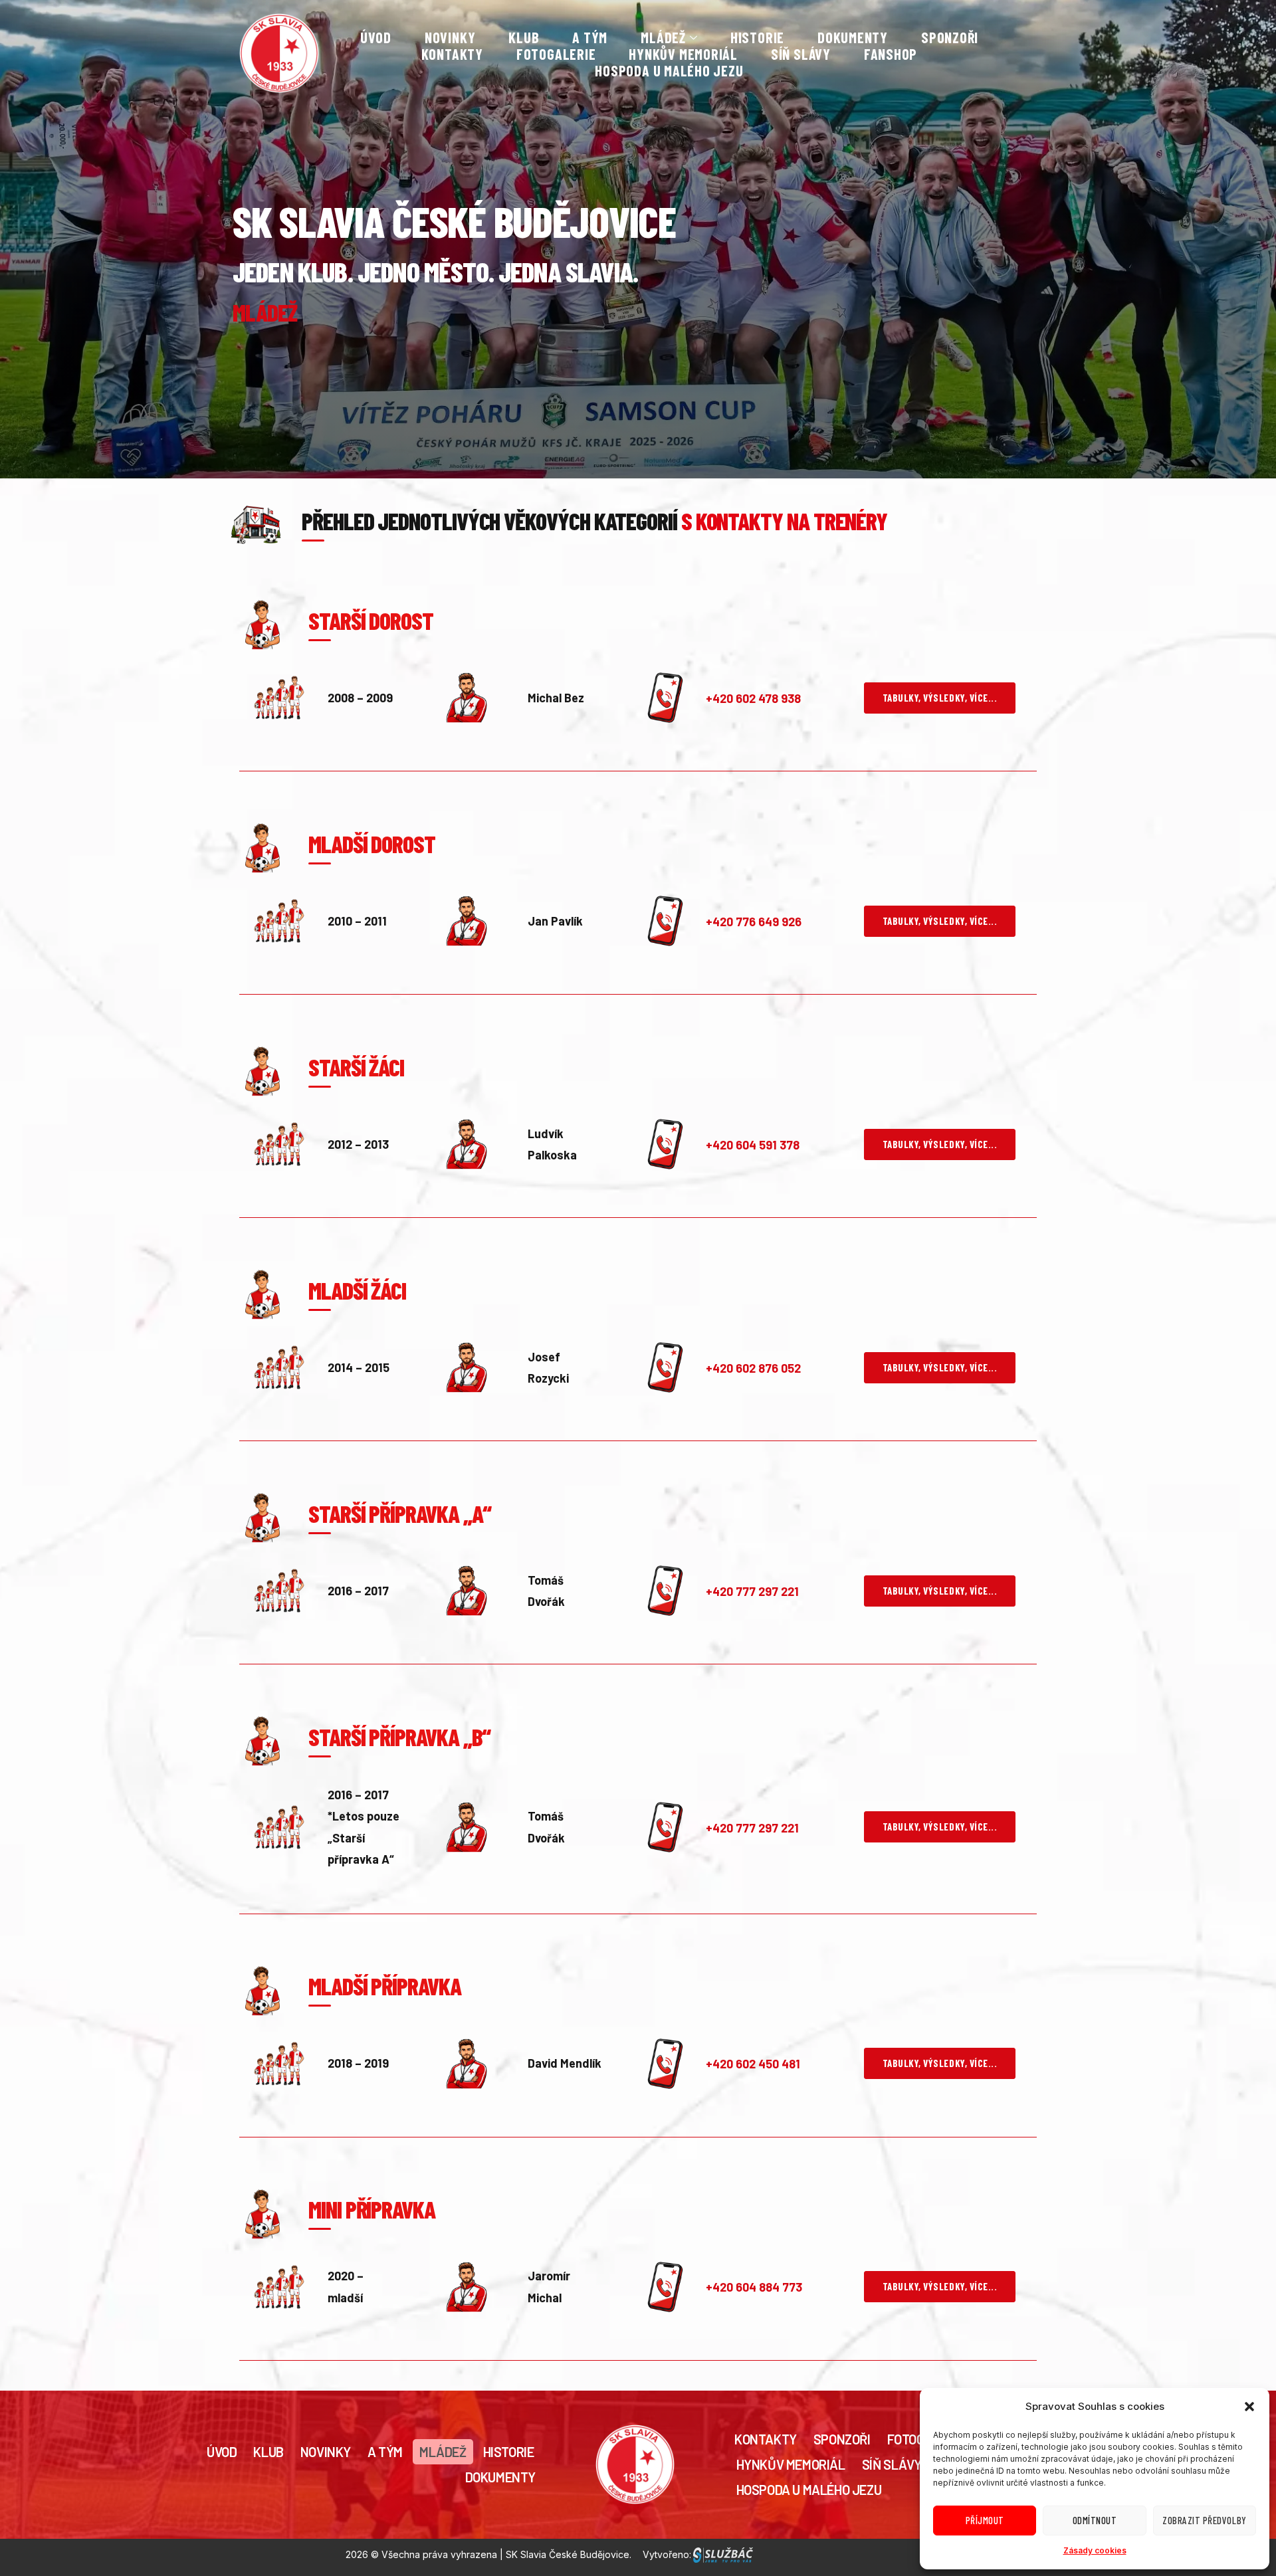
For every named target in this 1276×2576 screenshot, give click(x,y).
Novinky (450, 38)
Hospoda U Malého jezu (669, 71)
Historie (757, 38)
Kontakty (452, 54)
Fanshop (891, 54)
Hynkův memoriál (683, 54)
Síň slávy (801, 54)
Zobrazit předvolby (1204, 2520)
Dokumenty (853, 38)
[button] (1249, 2407)
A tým (590, 38)
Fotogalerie (556, 54)
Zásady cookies (1095, 2550)
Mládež (443, 2452)
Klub (524, 38)
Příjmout (985, 2520)
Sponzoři (950, 38)
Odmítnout (1095, 2520)
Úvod (376, 38)
